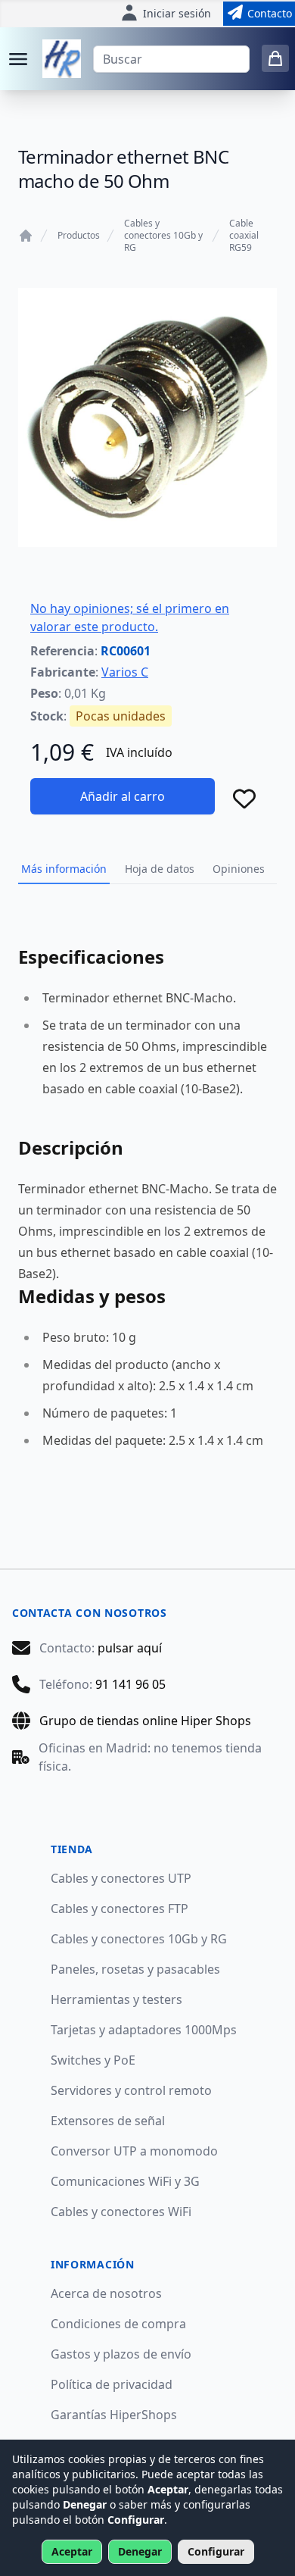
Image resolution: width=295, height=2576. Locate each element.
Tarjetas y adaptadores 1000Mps (144, 2030)
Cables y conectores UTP (121, 1878)
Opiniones (239, 869)
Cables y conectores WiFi (121, 2212)
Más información (64, 869)
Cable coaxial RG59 (244, 236)
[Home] (26, 236)
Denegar (140, 2551)
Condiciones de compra (118, 2324)
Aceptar (72, 2551)
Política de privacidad (112, 2384)
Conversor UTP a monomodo (134, 2151)
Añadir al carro (123, 796)
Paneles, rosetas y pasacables (135, 1969)
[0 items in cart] (275, 58)
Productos (79, 236)
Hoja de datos (160, 869)
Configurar (216, 2551)
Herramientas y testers (116, 1999)
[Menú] (18, 59)
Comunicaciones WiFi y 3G (125, 2181)
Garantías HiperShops (114, 2415)
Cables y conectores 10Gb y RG (163, 236)
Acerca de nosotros (106, 2293)
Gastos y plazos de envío (121, 2354)
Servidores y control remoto (131, 2090)
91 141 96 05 (130, 1684)
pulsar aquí (130, 1648)
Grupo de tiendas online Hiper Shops (145, 1721)
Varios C (125, 672)
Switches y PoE (93, 2060)
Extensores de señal (108, 2121)
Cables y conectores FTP (120, 1909)
